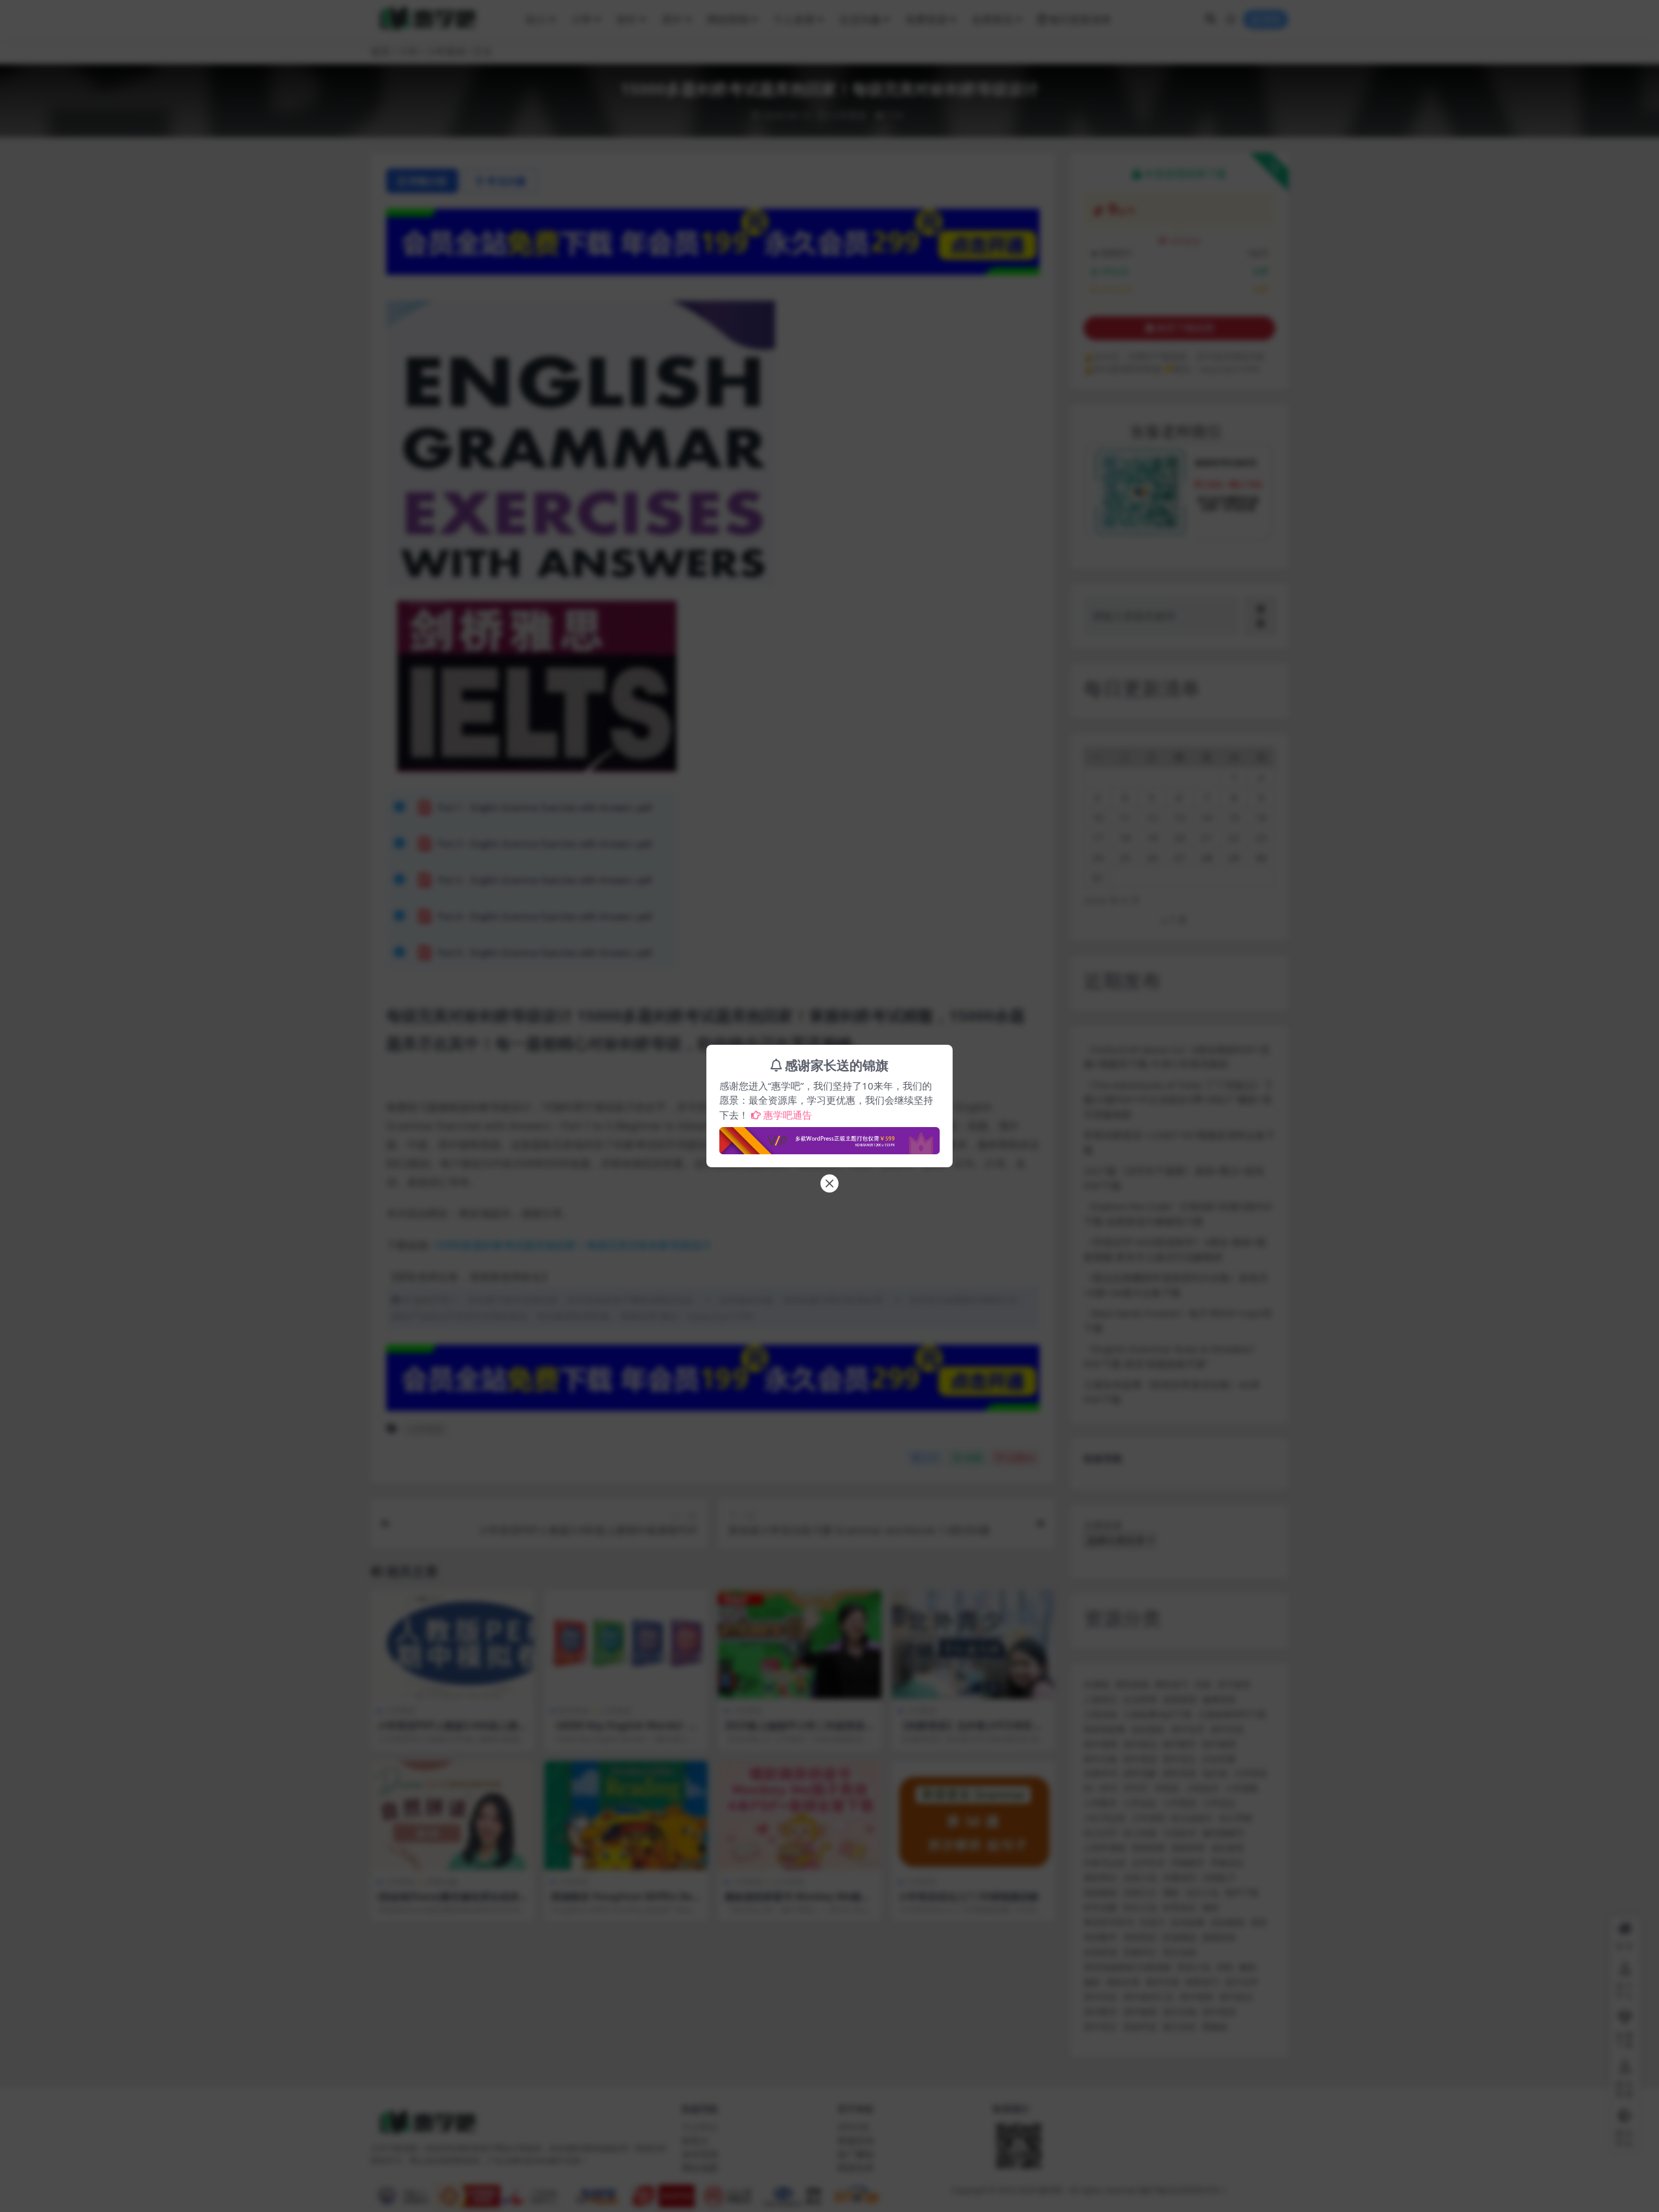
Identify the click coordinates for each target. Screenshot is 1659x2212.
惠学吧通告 (788, 1115)
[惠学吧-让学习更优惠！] (829, 1137)
